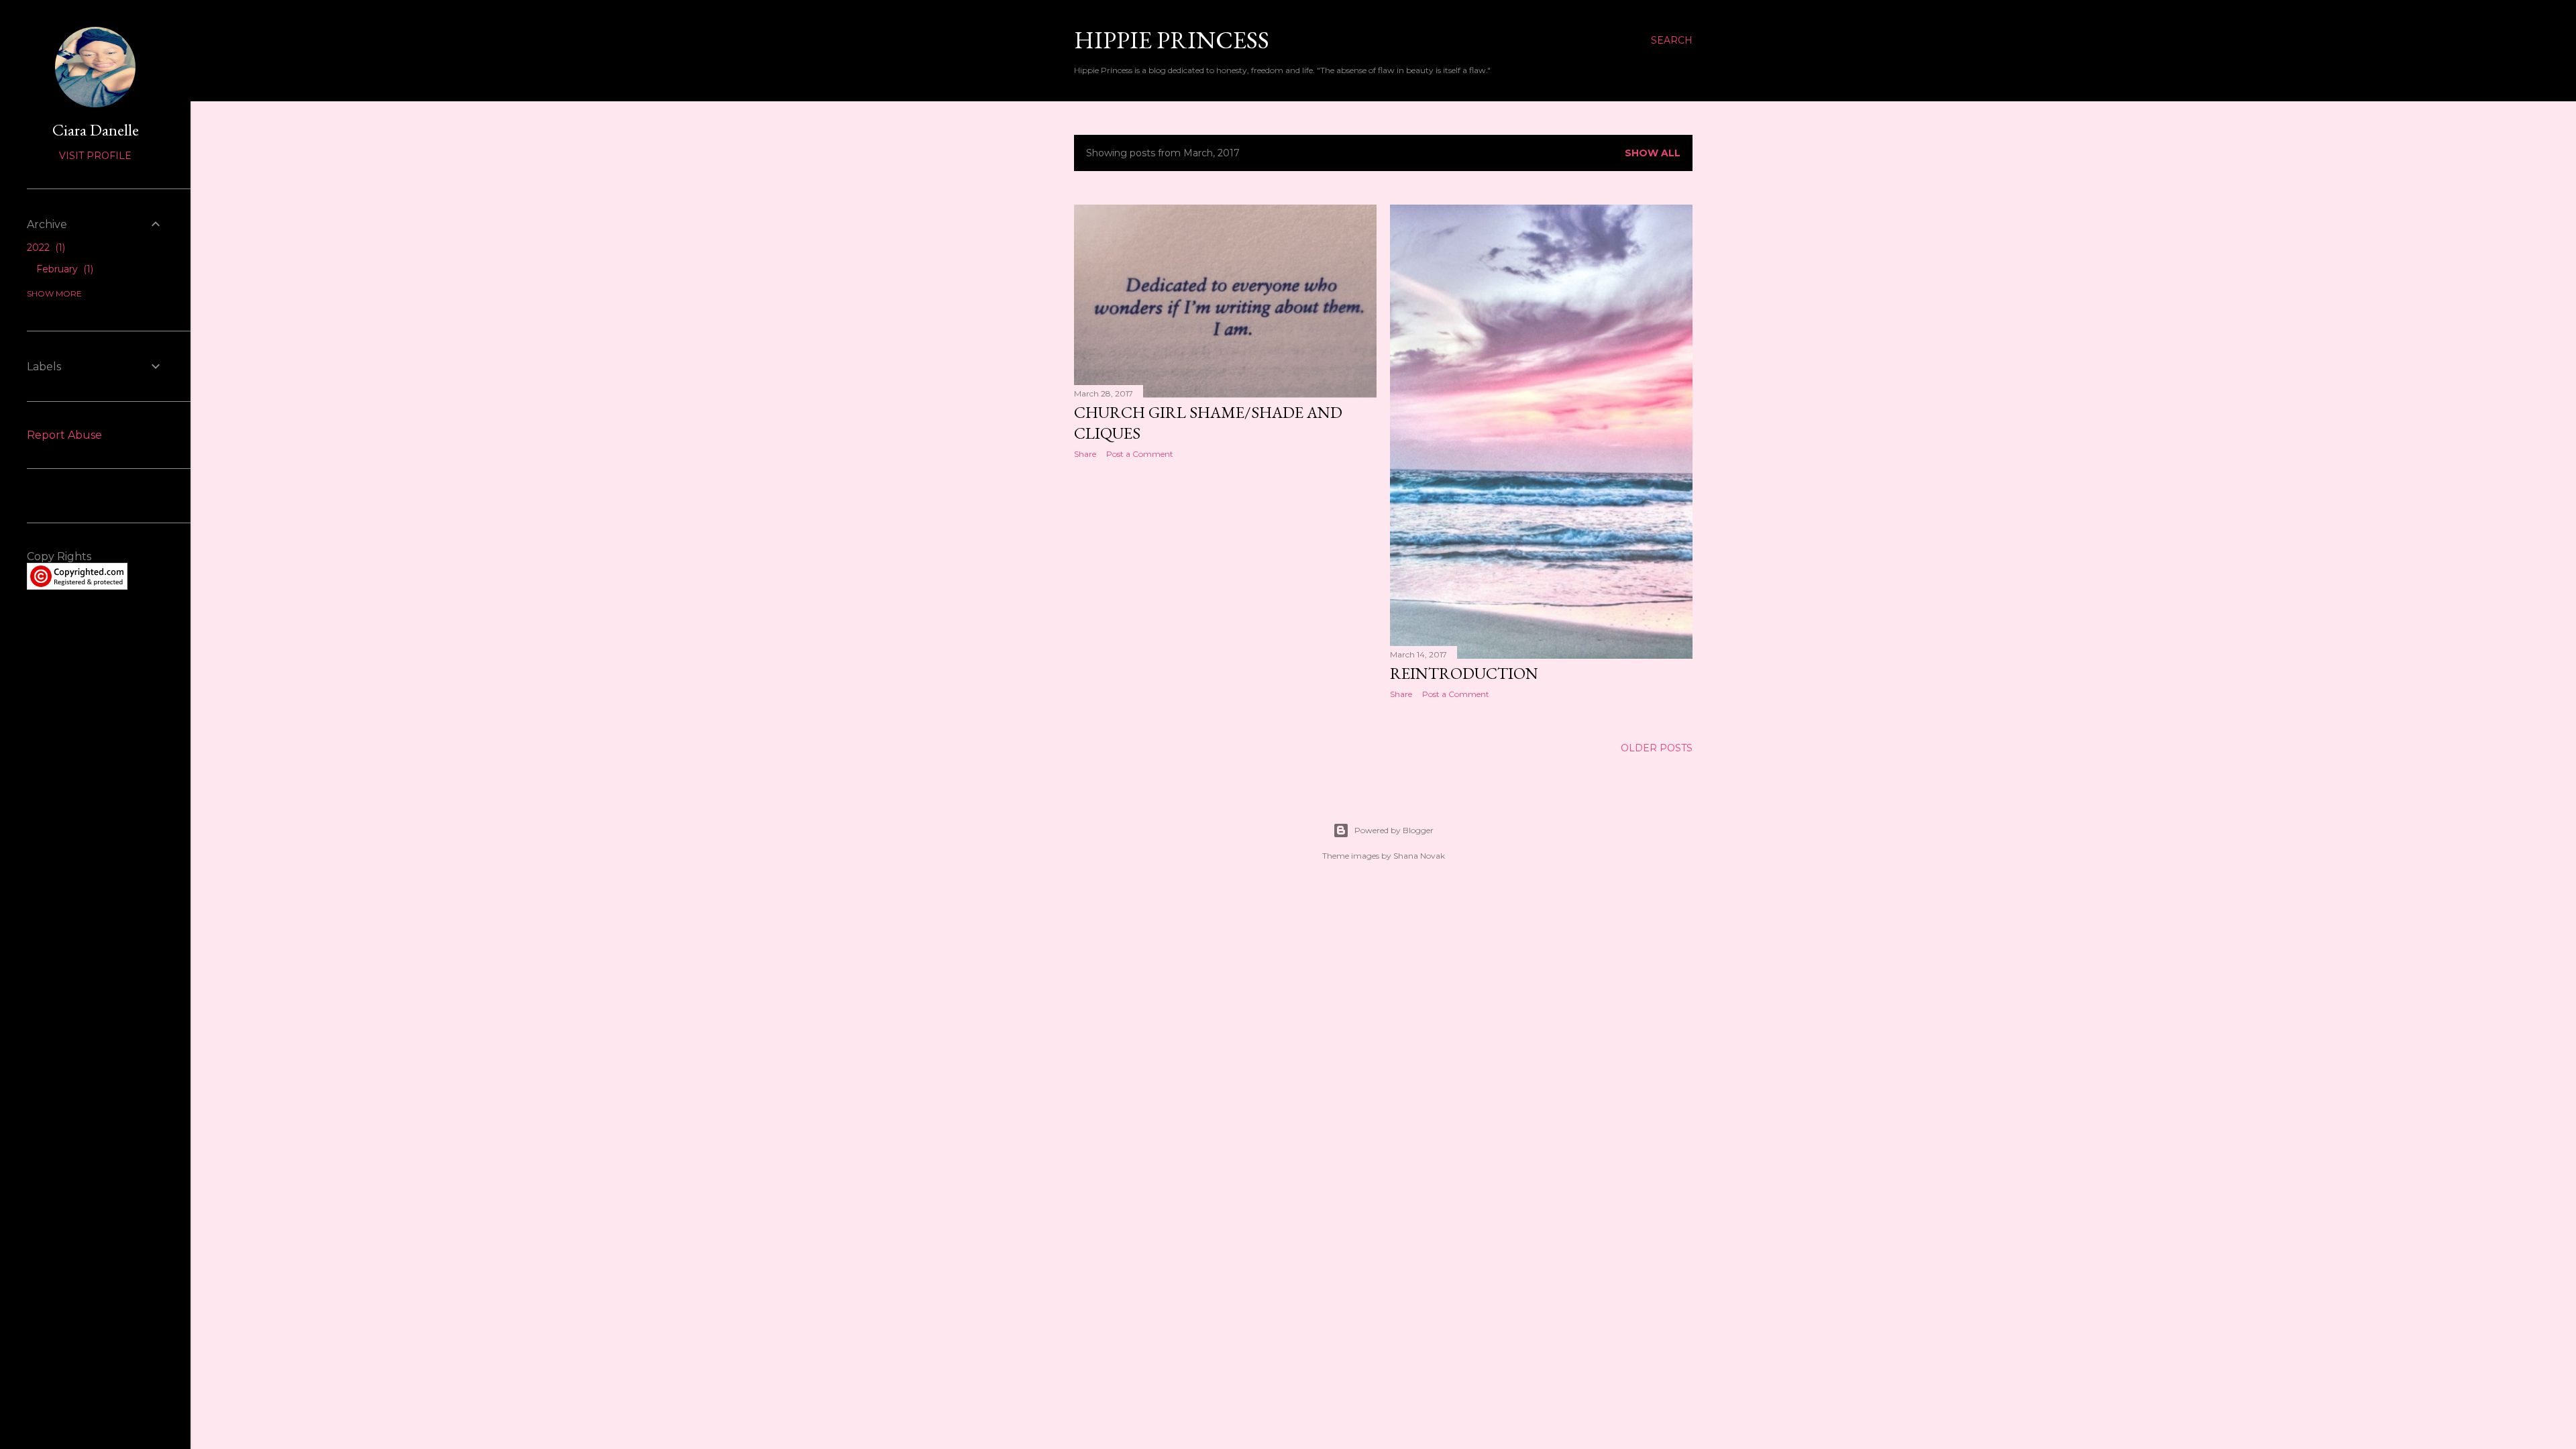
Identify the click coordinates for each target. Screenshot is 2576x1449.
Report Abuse (64, 435)
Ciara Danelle (96, 130)
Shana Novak (1419, 856)
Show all (1653, 153)
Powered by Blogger (1394, 830)
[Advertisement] (1225, 586)
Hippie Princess (1172, 40)
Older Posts (1657, 748)
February (63, 269)
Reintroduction (1464, 673)
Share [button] (1085, 454)
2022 (45, 248)
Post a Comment (1140, 454)
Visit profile (95, 156)
